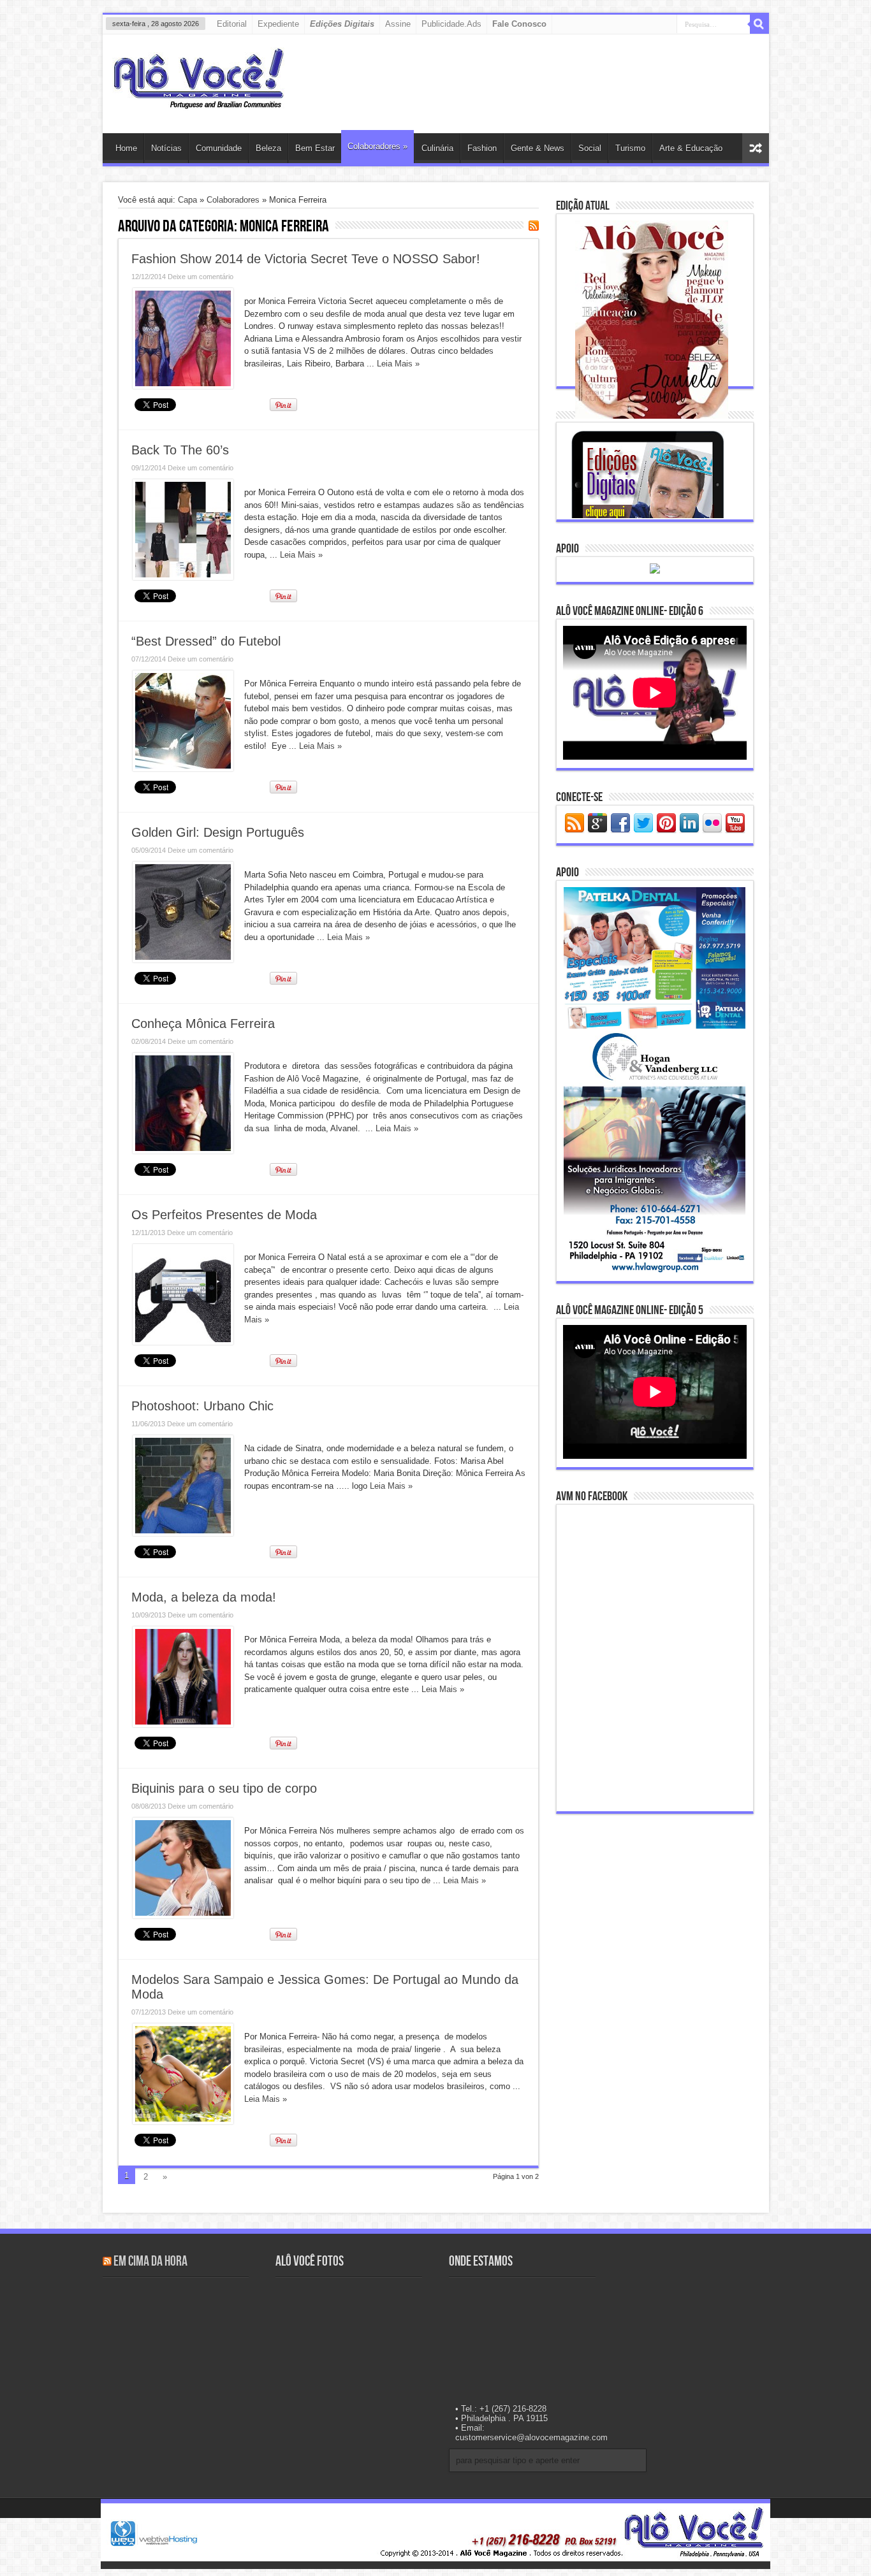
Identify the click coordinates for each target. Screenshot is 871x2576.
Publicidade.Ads (451, 24)
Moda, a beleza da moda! (204, 1597)
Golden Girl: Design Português (218, 832)
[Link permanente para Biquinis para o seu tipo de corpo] (183, 1915)
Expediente (278, 24)
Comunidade (219, 148)
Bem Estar (315, 148)
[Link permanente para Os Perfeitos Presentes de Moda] (183, 1342)
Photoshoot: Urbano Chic (202, 1406)
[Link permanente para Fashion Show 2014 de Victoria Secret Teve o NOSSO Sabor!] (183, 386)
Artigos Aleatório (756, 148)
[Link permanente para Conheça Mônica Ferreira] (183, 1151)
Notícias (166, 148)
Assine (398, 24)
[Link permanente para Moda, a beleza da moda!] (183, 1724)
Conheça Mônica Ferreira (203, 1024)
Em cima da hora (150, 2261)
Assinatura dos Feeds (534, 226)
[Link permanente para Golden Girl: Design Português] (183, 959)
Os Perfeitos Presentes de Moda (224, 1215)
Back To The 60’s (180, 450)
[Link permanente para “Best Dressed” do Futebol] (183, 768)
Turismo (630, 148)
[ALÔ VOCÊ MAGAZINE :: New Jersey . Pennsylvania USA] (198, 101)
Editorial (232, 24)
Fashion (482, 148)
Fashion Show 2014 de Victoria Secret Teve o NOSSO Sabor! (306, 259)
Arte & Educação (691, 148)
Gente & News (538, 148)
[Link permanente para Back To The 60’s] (183, 577)
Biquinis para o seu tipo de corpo (224, 1788)
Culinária (437, 148)
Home (126, 148)
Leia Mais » (398, 364)
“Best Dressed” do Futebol (206, 641)
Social (590, 148)
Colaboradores (377, 146)
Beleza (268, 148)
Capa (187, 200)
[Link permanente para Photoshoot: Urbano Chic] (183, 1533)
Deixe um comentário (201, 277)
